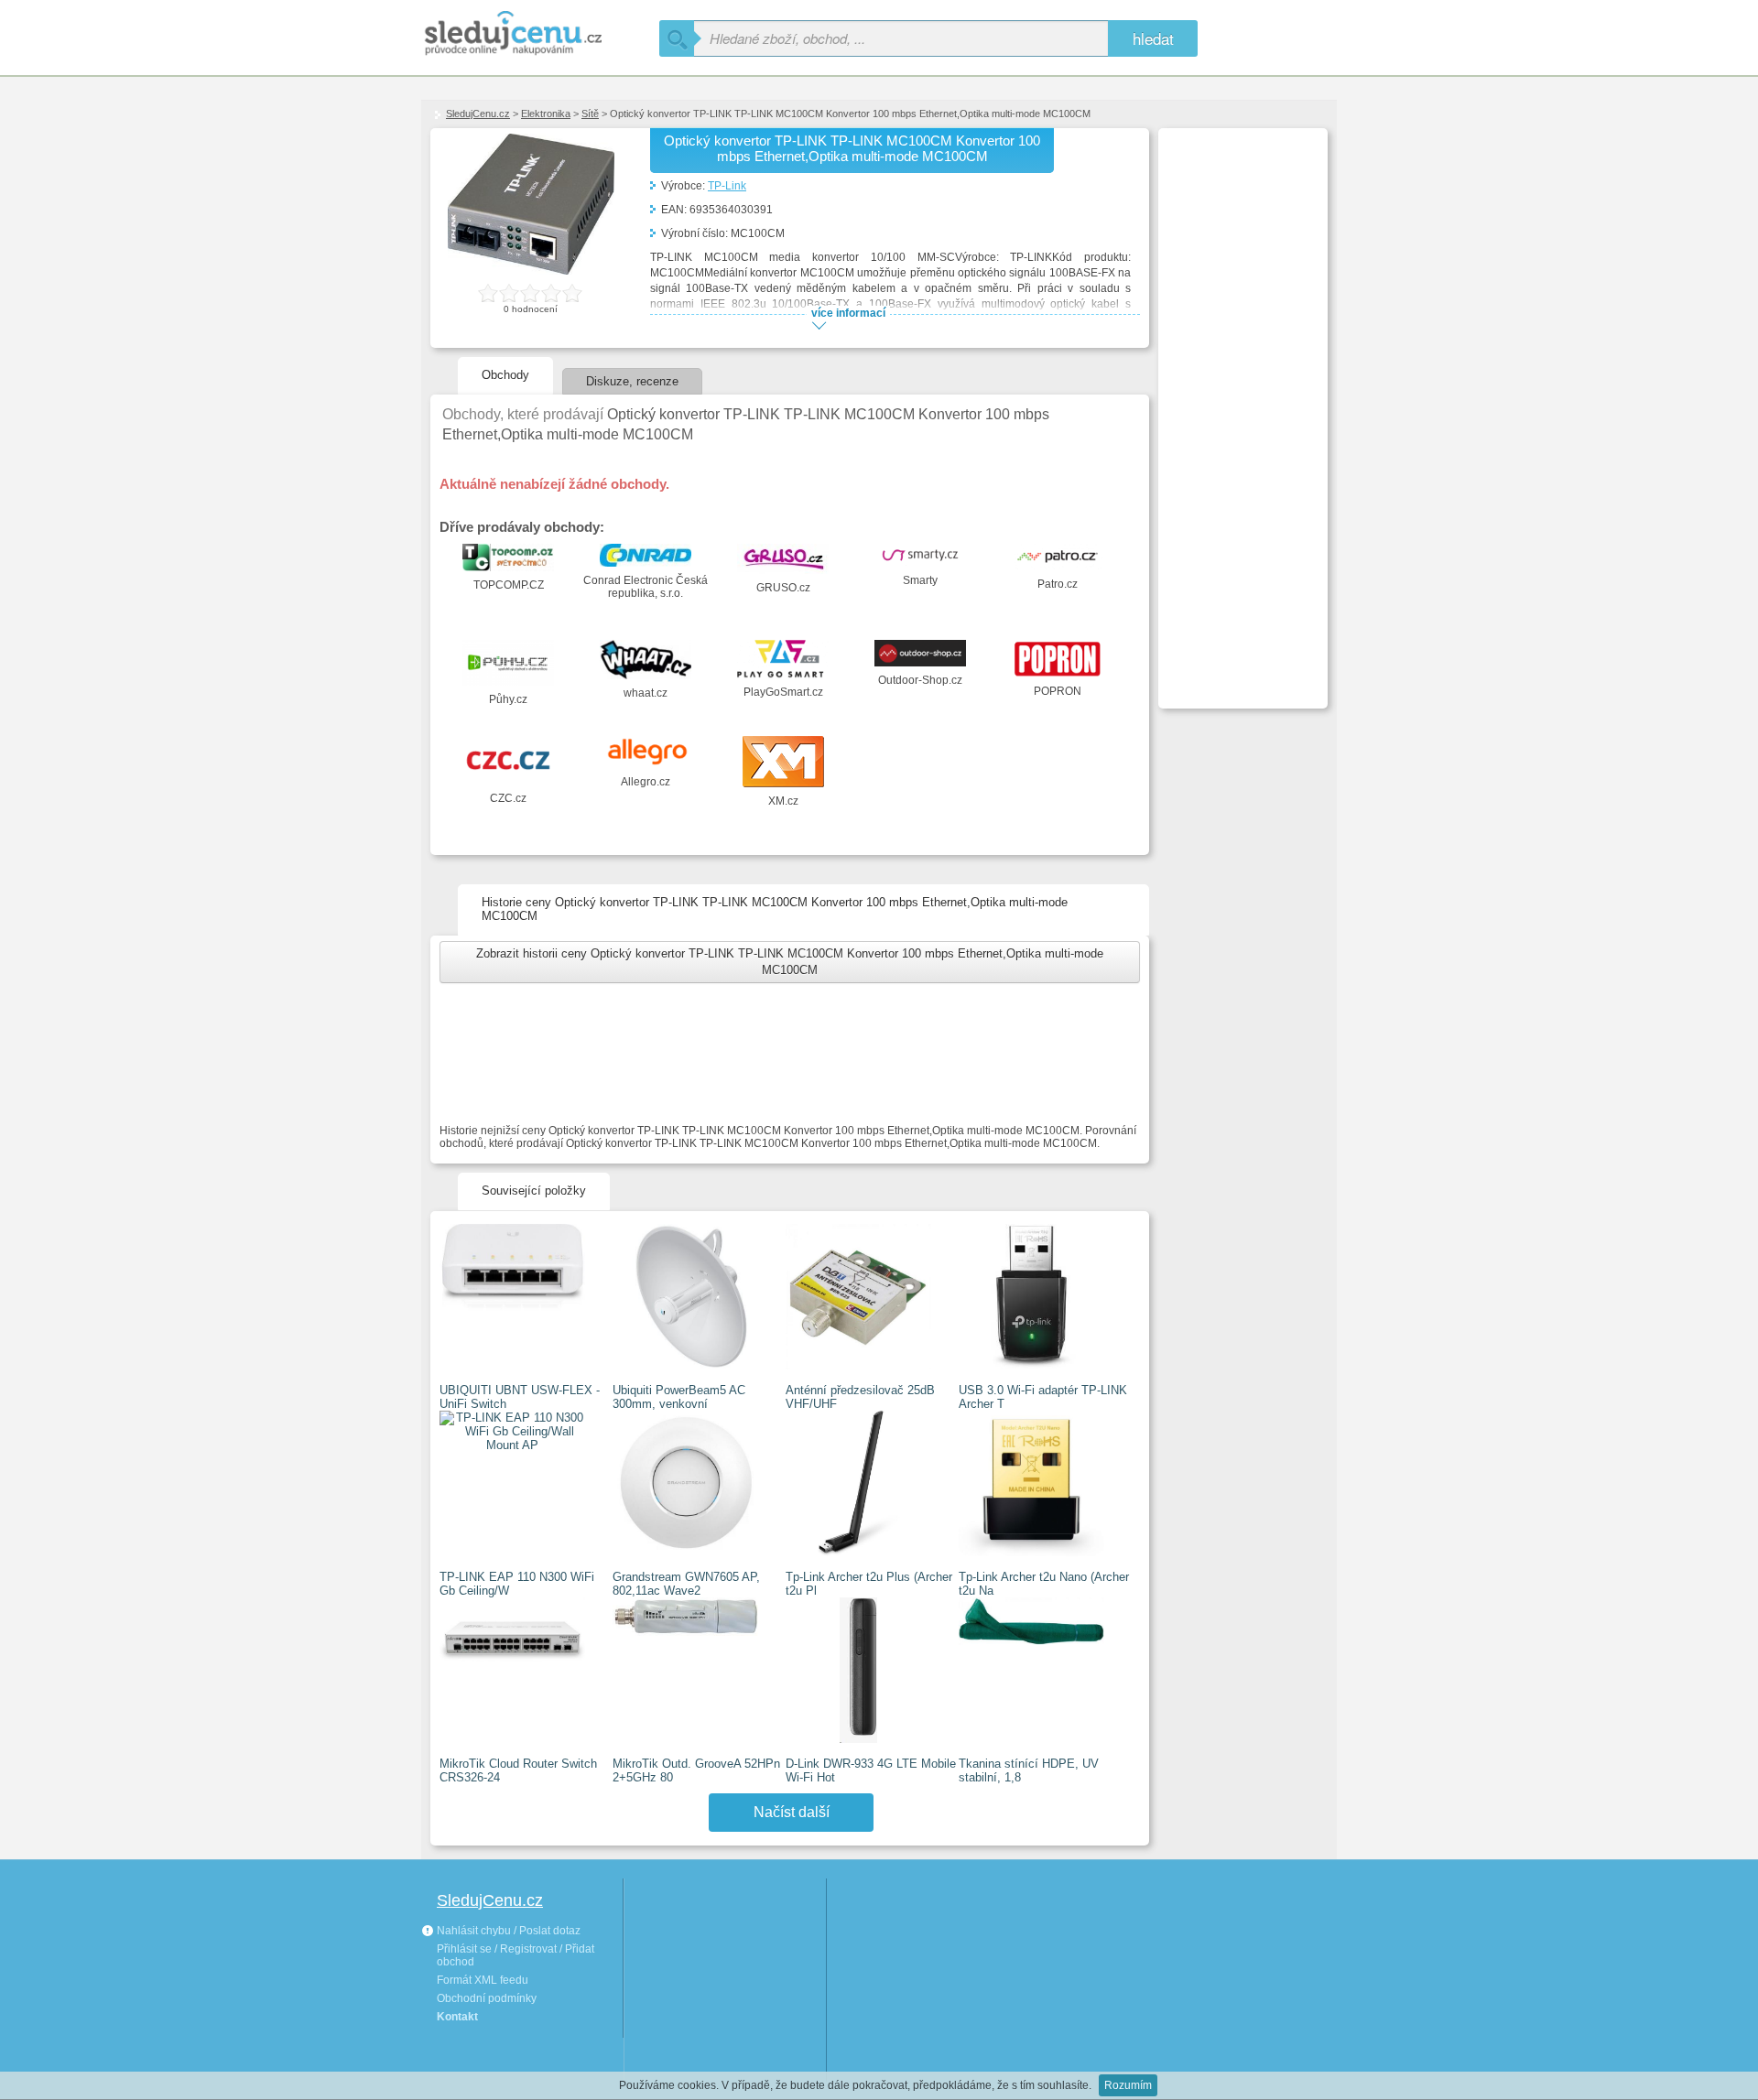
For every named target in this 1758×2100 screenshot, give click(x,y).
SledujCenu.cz (478, 114)
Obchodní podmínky (487, 1998)
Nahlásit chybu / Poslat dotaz (507, 1931)
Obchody (505, 375)
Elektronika (546, 114)
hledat (1153, 38)
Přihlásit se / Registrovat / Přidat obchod (515, 1955)
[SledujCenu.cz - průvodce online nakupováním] (540, 34)
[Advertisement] (1241, 408)
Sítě (590, 114)
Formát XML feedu (483, 1980)
